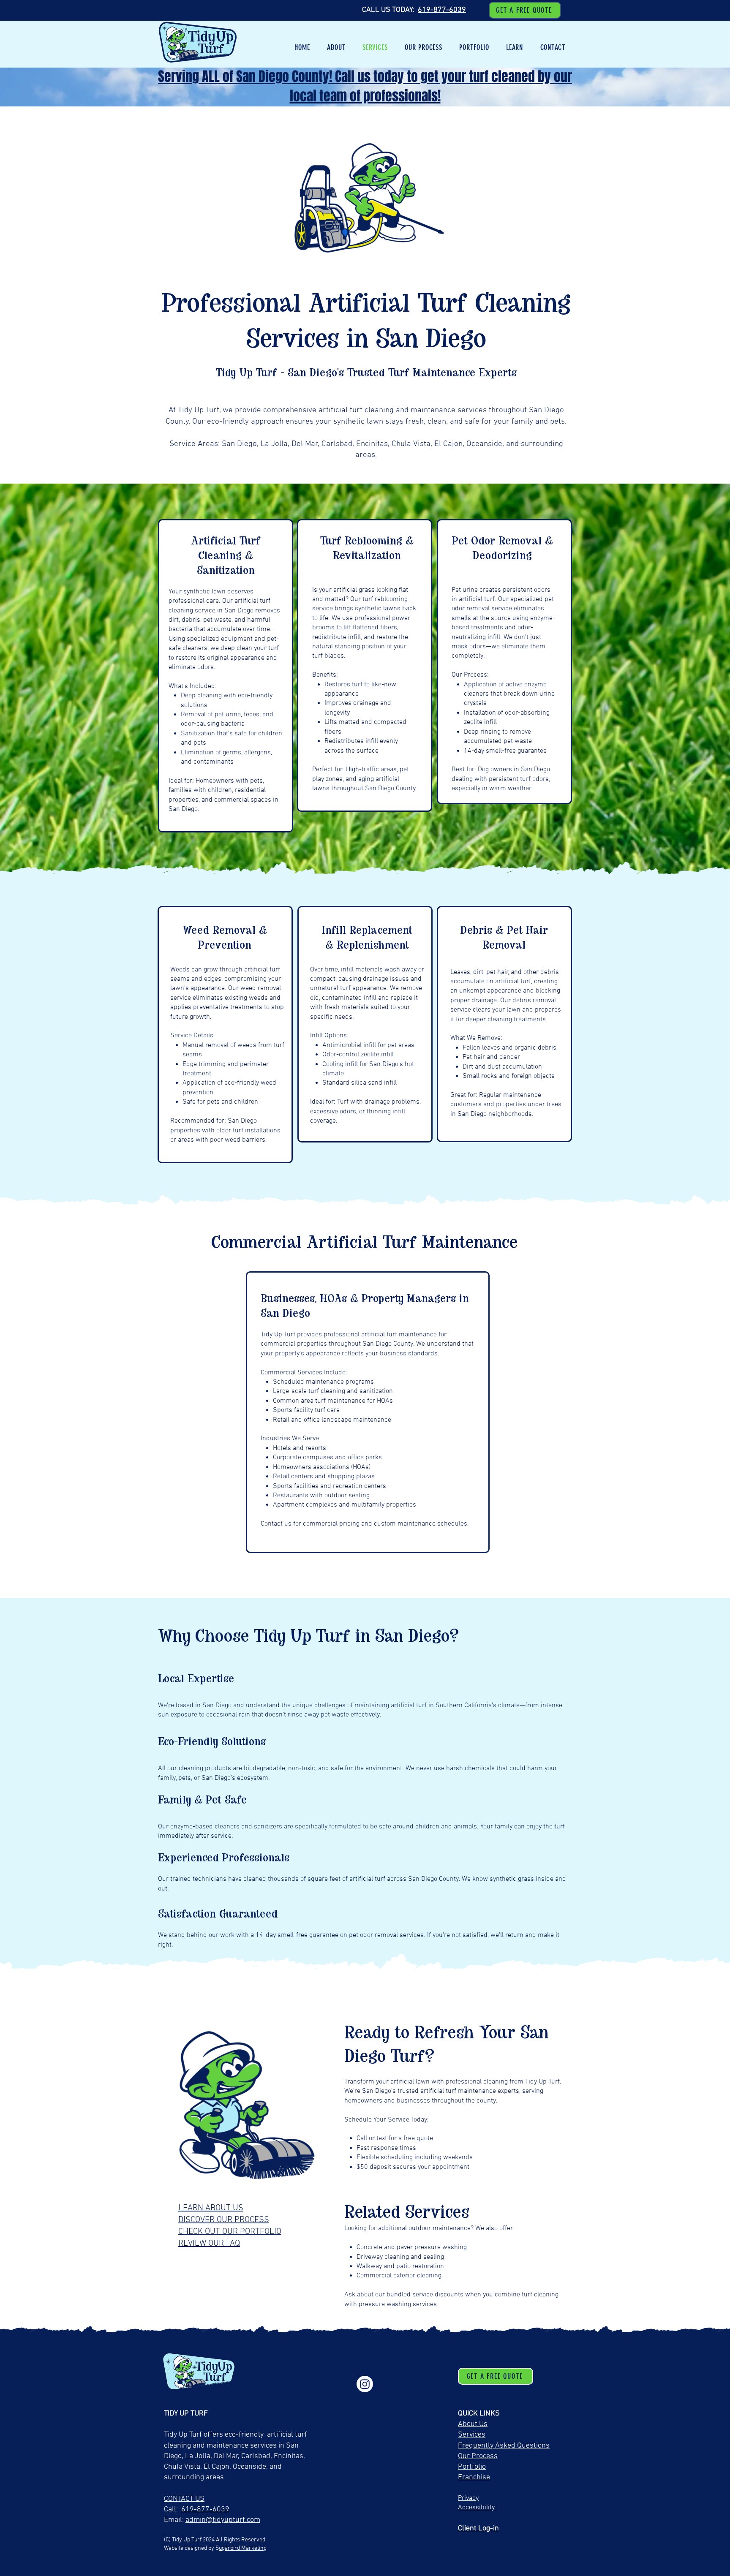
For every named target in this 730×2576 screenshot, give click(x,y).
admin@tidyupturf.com (223, 2520)
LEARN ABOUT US (211, 2208)
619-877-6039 (442, 10)
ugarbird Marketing (243, 2548)
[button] (336, 47)
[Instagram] (365, 2384)
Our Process (478, 2456)
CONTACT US (184, 2499)
